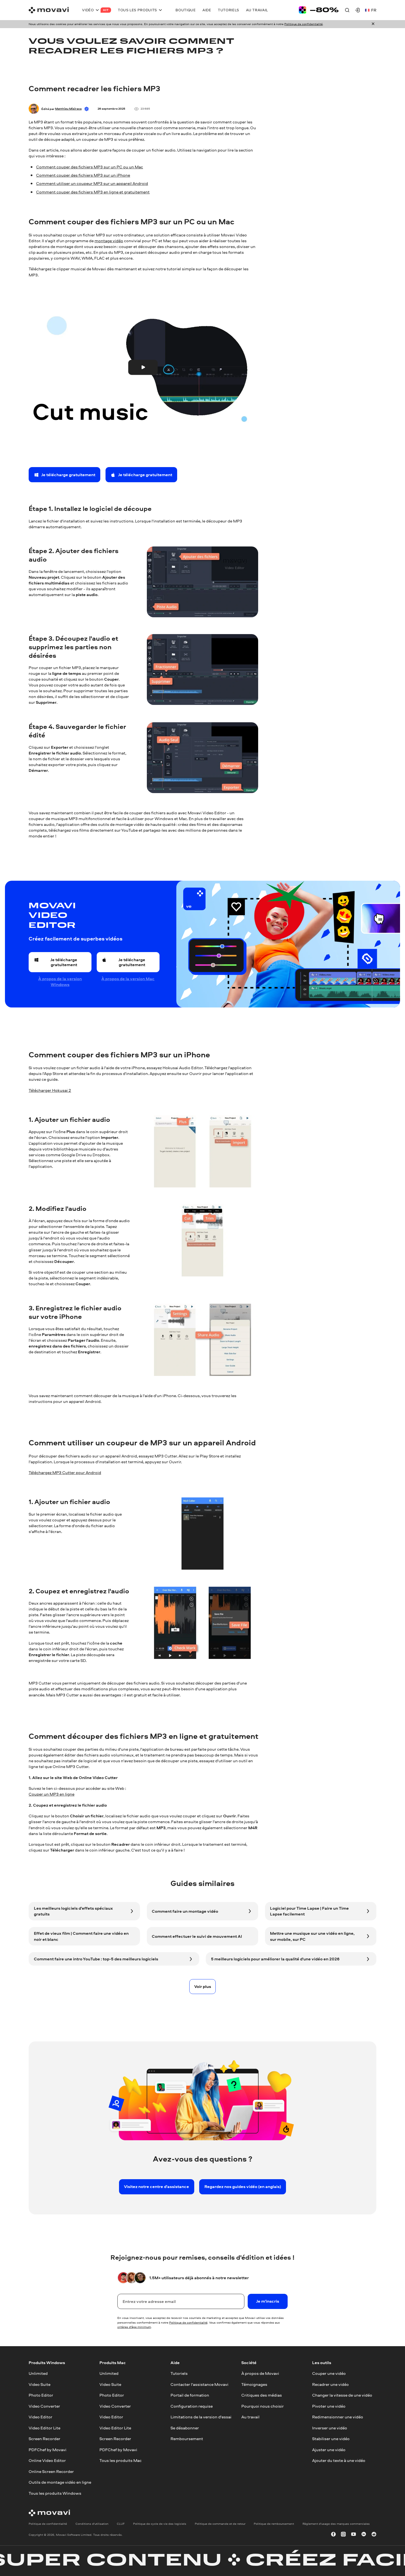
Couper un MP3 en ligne (52, 1794)
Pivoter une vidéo (329, 2406)
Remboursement (187, 2439)
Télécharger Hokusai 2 (50, 1090)
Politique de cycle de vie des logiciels (160, 2523)
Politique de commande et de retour (220, 2523)
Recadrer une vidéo (330, 2384)
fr (374, 10)
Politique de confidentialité (303, 24)
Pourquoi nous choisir (263, 2406)
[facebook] (333, 2535)
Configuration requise (192, 2406)
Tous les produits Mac (121, 2460)
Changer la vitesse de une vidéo (342, 2395)
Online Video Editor (47, 2460)
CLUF (121, 2523)
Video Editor (40, 2417)
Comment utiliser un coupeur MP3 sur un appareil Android (92, 183)
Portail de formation (190, 2395)
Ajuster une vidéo (329, 2449)
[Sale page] (319, 10)
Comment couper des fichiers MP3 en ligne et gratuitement (93, 192)
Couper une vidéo (329, 2373)
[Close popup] (373, 24)
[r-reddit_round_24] (374, 2535)
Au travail (250, 2417)
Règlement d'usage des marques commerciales (336, 2523)
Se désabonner (185, 2428)
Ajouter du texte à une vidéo (339, 2460)
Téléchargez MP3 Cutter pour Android (65, 1472)
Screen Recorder (44, 2439)
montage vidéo (109, 241)
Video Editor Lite (44, 2428)
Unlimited (38, 2373)
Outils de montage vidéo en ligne (60, 2482)
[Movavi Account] (357, 10)
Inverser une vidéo (330, 2428)
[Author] (34, 109)
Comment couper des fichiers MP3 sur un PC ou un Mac (90, 167)
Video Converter (44, 2406)
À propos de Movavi (260, 2373)
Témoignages (254, 2384)
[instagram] (343, 2535)
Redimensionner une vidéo (338, 2417)
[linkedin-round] (364, 2535)
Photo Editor (41, 2395)
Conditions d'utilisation (92, 2523)
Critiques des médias (262, 2395)
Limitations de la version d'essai (201, 2417)
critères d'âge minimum (134, 2327)
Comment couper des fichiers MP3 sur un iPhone (83, 175)
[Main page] (49, 10)
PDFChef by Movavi (48, 2449)
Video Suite (40, 2384)
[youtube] (353, 2535)
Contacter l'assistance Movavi (199, 2384)
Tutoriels (179, 2373)
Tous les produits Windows (55, 2493)
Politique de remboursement (274, 2523)
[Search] (347, 10)
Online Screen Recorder (51, 2471)
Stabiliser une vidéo (331, 2439)
